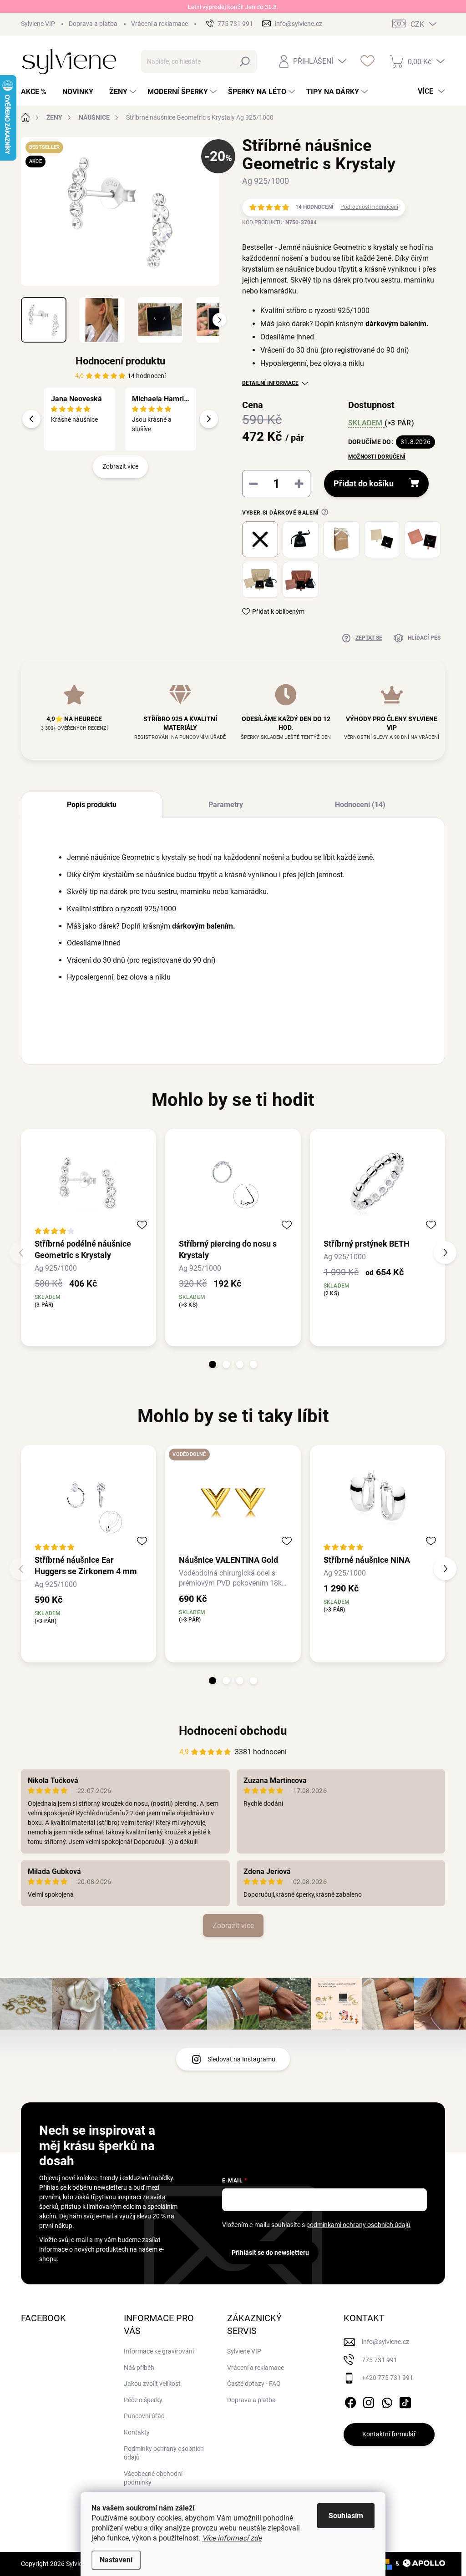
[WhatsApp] (387, 2401)
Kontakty (137, 2432)
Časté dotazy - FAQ (254, 2384)
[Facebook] (350, 2401)
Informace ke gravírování (159, 2351)
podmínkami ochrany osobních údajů (358, 2225)
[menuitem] (37, 92)
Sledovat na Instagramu (241, 2059)
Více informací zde (232, 2538)
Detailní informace (270, 383)
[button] (213, 1364)
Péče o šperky (143, 2400)
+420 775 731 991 (387, 2378)
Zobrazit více (120, 466)
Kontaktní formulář (389, 2434)
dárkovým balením (396, 324)
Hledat (245, 61)
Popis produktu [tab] (92, 805)
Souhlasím (346, 2516)
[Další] (209, 419)
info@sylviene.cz (385, 2342)
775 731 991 (380, 2360)
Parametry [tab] (226, 805)
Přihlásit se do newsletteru (270, 2253)
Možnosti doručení (377, 457)
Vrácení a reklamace (160, 24)
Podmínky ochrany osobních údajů (164, 2453)
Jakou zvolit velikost (152, 2384)
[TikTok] (405, 2401)
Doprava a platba (93, 24)
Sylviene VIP (38, 24)
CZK (417, 24)
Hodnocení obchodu (233, 1731)
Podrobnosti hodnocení (369, 207)
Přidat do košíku (364, 483)
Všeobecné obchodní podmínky (153, 2478)
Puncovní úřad (144, 2416)
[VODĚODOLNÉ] (233, 1499)
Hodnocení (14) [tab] (360, 805)
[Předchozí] (31, 419)
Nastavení (116, 2560)
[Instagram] (369, 2401)
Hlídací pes (424, 638)
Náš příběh (139, 2368)
